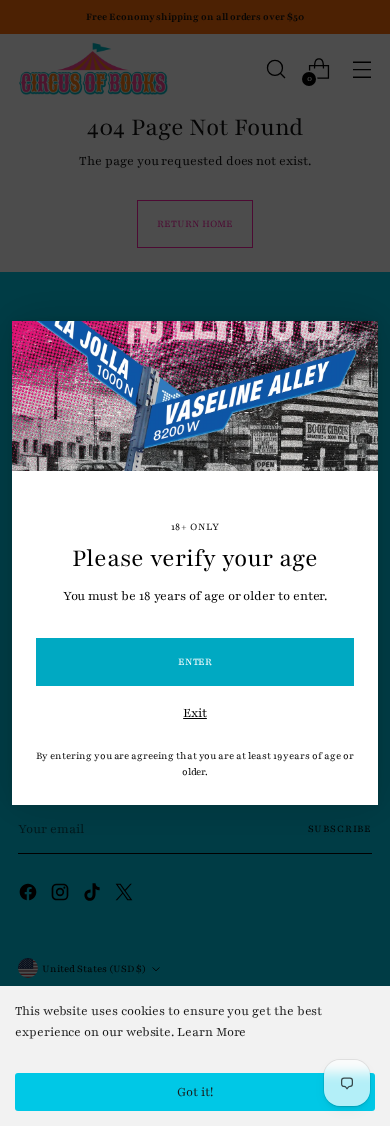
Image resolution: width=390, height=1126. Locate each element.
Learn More (211, 1032)
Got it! (195, 1092)
